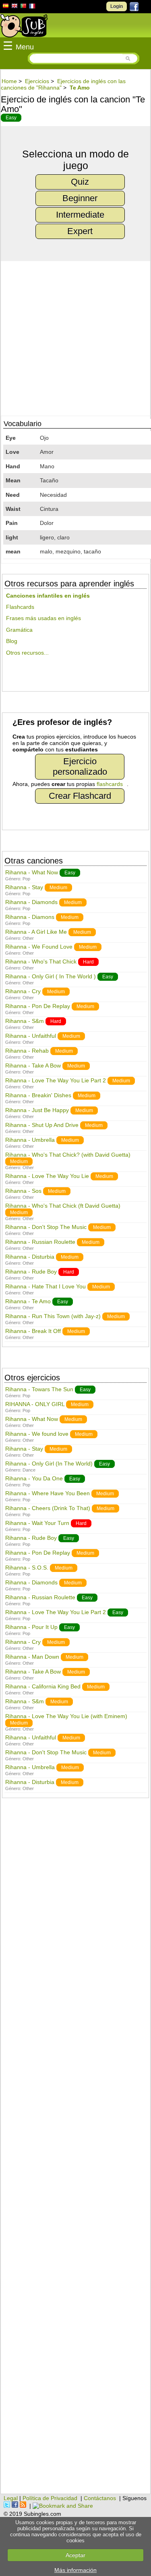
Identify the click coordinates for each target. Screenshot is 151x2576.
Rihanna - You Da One (34, 1478)
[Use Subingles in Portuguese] (23, 7)
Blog (12, 641)
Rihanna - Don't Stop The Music (46, 1227)
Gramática (19, 630)
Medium (58, 888)
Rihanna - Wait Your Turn (37, 1523)
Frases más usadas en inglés (43, 618)
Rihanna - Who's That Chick (41, 961)
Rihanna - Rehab (27, 1051)
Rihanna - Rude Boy (31, 1272)
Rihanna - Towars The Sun (39, 1389)
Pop (26, 879)
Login (117, 6)
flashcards (110, 784)
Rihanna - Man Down (32, 1657)
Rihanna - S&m (25, 1021)
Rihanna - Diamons (30, 917)
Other (28, 938)
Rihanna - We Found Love (39, 947)
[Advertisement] (75, 2150)
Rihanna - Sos (23, 1191)
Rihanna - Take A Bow (33, 1066)
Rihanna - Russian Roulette (40, 1242)
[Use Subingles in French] (32, 7)
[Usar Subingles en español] (6, 7)
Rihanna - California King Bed (43, 1686)
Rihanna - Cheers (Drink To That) (48, 1508)
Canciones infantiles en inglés (48, 596)
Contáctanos (100, 2498)
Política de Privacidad (50, 2498)
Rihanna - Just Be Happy (37, 1110)
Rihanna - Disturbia (30, 1257)
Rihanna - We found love (37, 1434)
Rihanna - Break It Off (33, 1331)
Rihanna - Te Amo (28, 1301)
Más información (75, 2570)
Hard (88, 962)
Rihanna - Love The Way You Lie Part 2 (56, 1080)
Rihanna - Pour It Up (31, 1627)
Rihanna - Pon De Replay (38, 1006)
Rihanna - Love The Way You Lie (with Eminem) (66, 1716)
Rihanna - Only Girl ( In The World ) (51, 976)
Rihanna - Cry (23, 991)
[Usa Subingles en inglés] (14, 7)
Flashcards (20, 607)
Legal (11, 2498)
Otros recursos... (27, 653)
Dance (29, 1470)
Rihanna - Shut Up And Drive (42, 1125)
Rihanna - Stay (24, 887)
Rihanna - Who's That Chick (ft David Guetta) (63, 1206)
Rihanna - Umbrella (30, 1140)
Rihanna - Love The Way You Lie (47, 1176)
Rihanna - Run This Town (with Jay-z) (53, 1316)
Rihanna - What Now (32, 872)
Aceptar (75, 2555)
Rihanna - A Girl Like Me (36, 932)
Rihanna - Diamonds (31, 902)
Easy (11, 118)
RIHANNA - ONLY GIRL (35, 1404)
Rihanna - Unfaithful (31, 1036)
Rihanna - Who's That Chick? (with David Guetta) (68, 1155)
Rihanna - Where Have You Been (48, 1493)
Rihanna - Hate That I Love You (46, 1286)
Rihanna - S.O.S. (27, 1568)
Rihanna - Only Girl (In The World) (49, 1464)
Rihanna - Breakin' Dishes (39, 1095)
